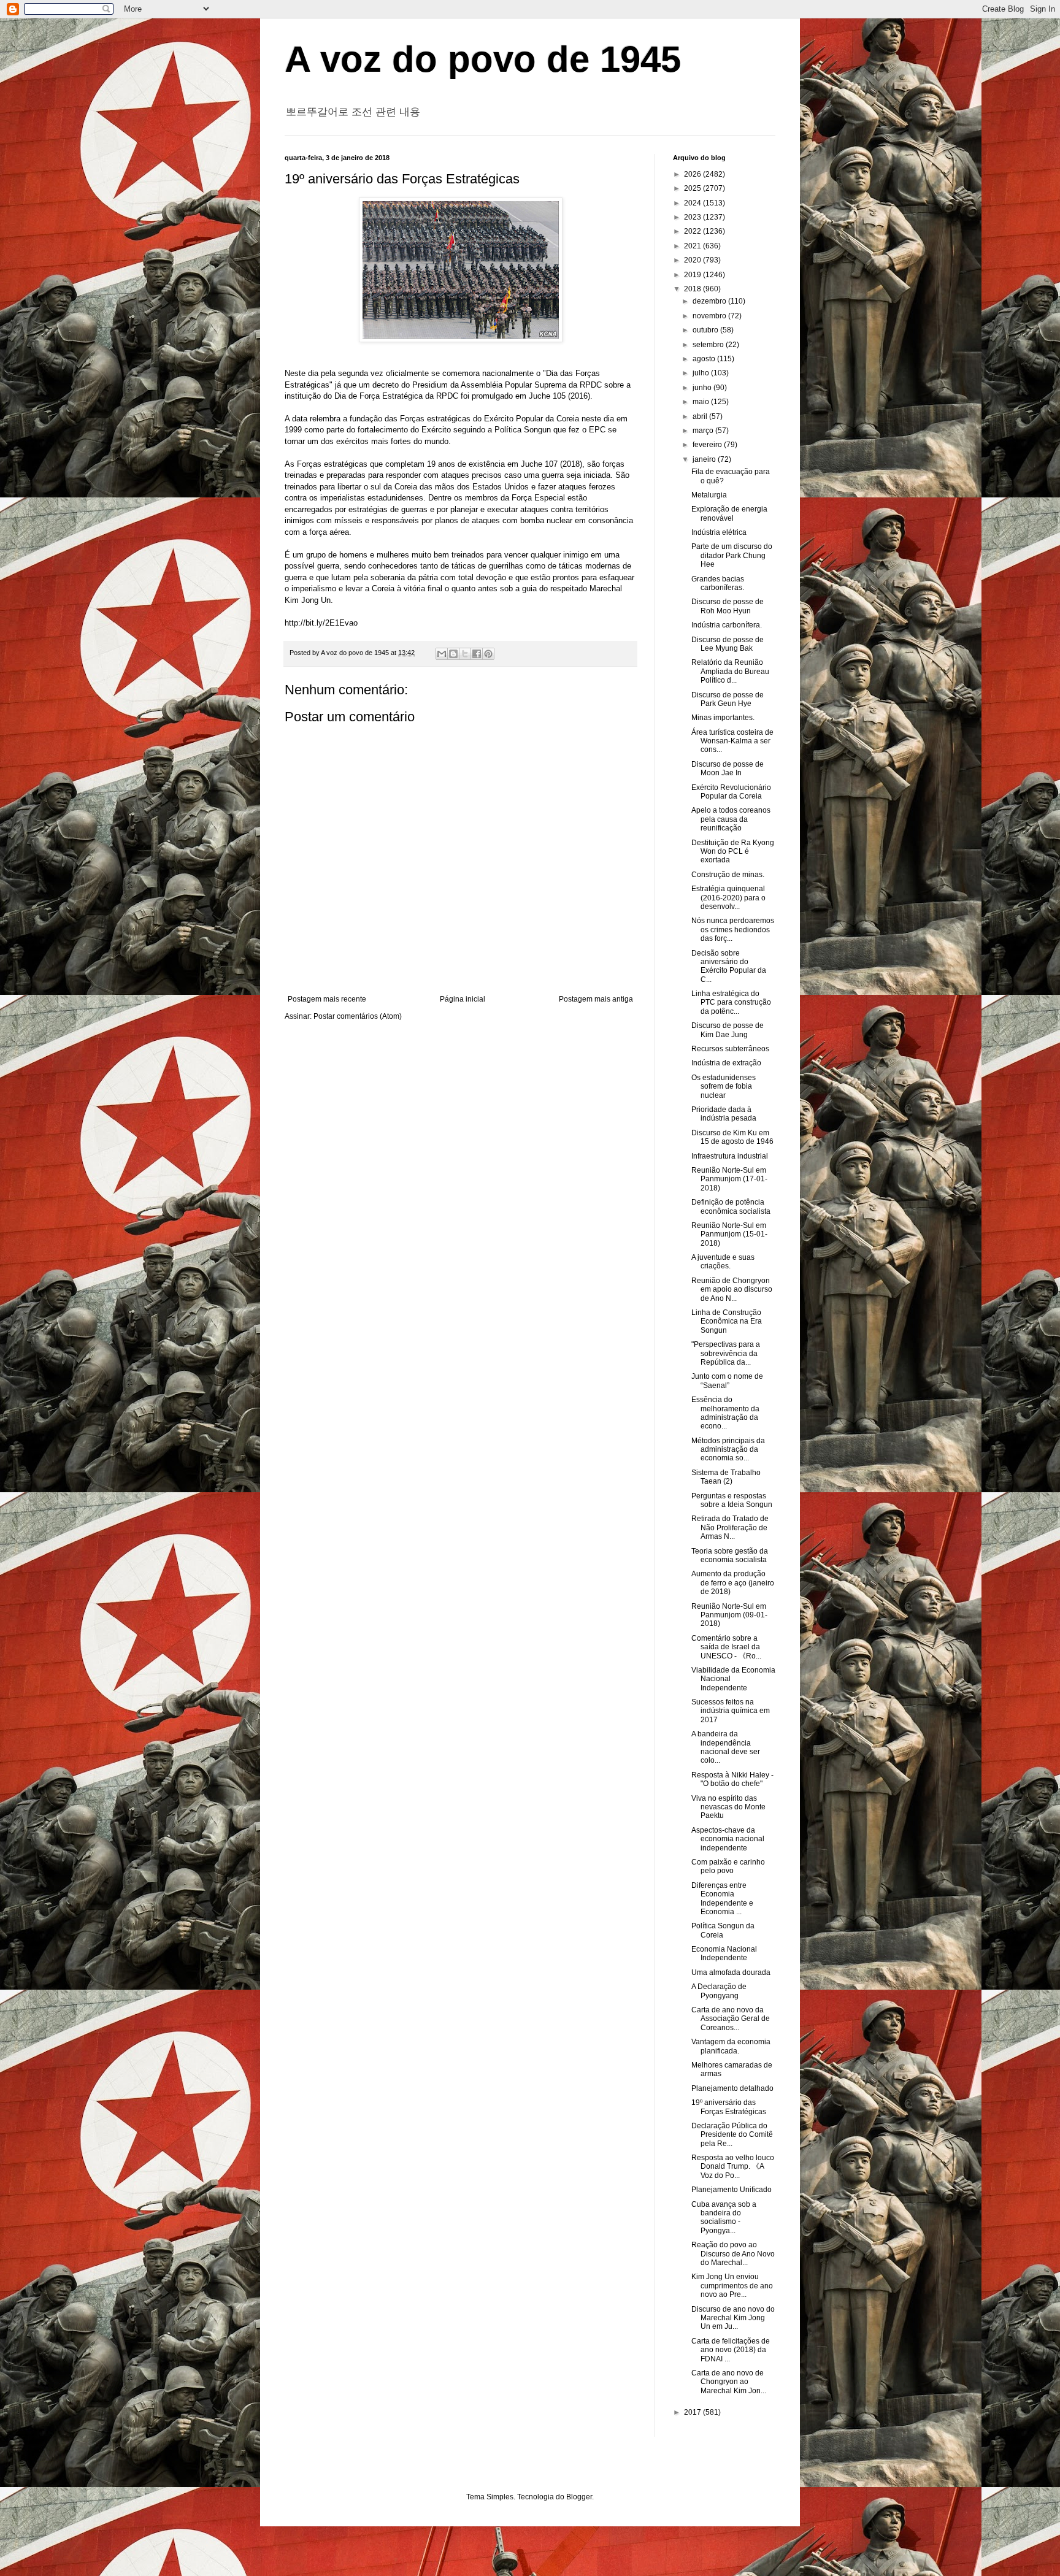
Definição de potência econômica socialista (731, 1206)
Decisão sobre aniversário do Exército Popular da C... (729, 966)
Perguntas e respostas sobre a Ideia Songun (732, 1500)
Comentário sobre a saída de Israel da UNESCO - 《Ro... (726, 1647)
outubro (706, 330)
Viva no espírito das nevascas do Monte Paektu (728, 1807)
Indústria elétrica (719, 532)
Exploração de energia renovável (729, 513)
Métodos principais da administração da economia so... (728, 1450)
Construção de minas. (728, 875)
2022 (693, 231)
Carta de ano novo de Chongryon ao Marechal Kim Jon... (729, 2382)
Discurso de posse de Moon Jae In (728, 769)
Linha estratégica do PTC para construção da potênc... (731, 1002)
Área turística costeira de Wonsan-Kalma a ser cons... (732, 741)
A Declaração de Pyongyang (719, 1991)
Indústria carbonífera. (727, 625)
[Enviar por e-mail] (442, 654)
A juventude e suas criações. (723, 1262)
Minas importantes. (723, 718)
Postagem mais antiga (596, 999)
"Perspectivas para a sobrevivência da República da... (726, 1353)
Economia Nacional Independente (724, 1953)
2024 (693, 203)
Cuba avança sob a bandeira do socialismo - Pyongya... (724, 2218)
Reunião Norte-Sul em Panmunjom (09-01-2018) (729, 1615)
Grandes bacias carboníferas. (718, 583)
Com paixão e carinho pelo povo (728, 1866)
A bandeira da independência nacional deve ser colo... (726, 1747)
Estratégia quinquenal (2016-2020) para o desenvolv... (728, 898)
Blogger (579, 2497)
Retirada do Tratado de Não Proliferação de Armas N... (730, 1528)
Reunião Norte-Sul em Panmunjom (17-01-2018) (729, 1179)
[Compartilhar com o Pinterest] (488, 654)
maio (702, 402)
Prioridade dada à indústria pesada (724, 1114)
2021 (693, 246)
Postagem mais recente (327, 999)
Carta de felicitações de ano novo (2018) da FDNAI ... (731, 2350)
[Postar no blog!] (453, 654)
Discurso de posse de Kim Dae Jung (728, 1030)
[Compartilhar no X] (465, 654)
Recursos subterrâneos (730, 1049)
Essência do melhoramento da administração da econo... (725, 1413)
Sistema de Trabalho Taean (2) (726, 1477)
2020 (693, 260)
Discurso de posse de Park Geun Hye (728, 699)
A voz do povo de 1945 (483, 59)
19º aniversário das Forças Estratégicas (729, 2107)
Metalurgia (709, 495)
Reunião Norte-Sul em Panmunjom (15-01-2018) (729, 1234)
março (704, 431)
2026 (693, 174)
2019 (693, 275)
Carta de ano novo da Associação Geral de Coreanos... (731, 2019)
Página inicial (463, 999)
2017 (693, 2412)
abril (701, 416)
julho (702, 373)
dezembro (710, 301)
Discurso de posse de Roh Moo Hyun (728, 606)
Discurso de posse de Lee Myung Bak (728, 644)
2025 (693, 188)
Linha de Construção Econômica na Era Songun (727, 1321)
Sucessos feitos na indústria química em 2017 (731, 1711)
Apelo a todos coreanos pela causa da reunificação (731, 819)
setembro (709, 345)
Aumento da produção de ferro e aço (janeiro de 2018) (733, 1583)
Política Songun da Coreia (723, 1930)
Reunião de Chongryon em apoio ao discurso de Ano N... (732, 1290)
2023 (693, 217)
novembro (710, 316)
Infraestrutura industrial (730, 1156)
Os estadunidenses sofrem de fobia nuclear (724, 1087)
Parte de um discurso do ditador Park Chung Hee (732, 555)
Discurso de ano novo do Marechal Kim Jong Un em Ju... (733, 2318)
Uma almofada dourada (731, 1972)
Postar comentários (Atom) (358, 1016)
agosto (705, 359)
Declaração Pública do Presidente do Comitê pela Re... (732, 2135)
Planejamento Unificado (732, 2190)
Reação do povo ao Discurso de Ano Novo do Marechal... (733, 2254)
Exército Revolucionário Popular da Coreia (731, 792)
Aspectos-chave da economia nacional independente (728, 1839)
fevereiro (708, 445)
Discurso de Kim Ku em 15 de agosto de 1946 (732, 1137)
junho (703, 388)
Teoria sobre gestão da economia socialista (730, 1555)
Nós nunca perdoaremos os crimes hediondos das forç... (733, 930)
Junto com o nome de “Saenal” (727, 1381)
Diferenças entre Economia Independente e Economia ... (722, 1899)
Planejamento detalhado (732, 2088)
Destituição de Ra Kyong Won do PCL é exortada (733, 852)
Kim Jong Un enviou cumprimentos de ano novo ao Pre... (732, 2286)
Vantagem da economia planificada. (731, 2046)
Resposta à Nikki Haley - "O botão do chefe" (732, 1779)
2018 (693, 289)
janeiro (705, 459)
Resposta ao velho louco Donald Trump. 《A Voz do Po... (733, 2167)
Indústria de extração (726, 1063)
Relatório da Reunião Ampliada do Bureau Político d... (730, 671)
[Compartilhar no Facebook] (477, 654)
